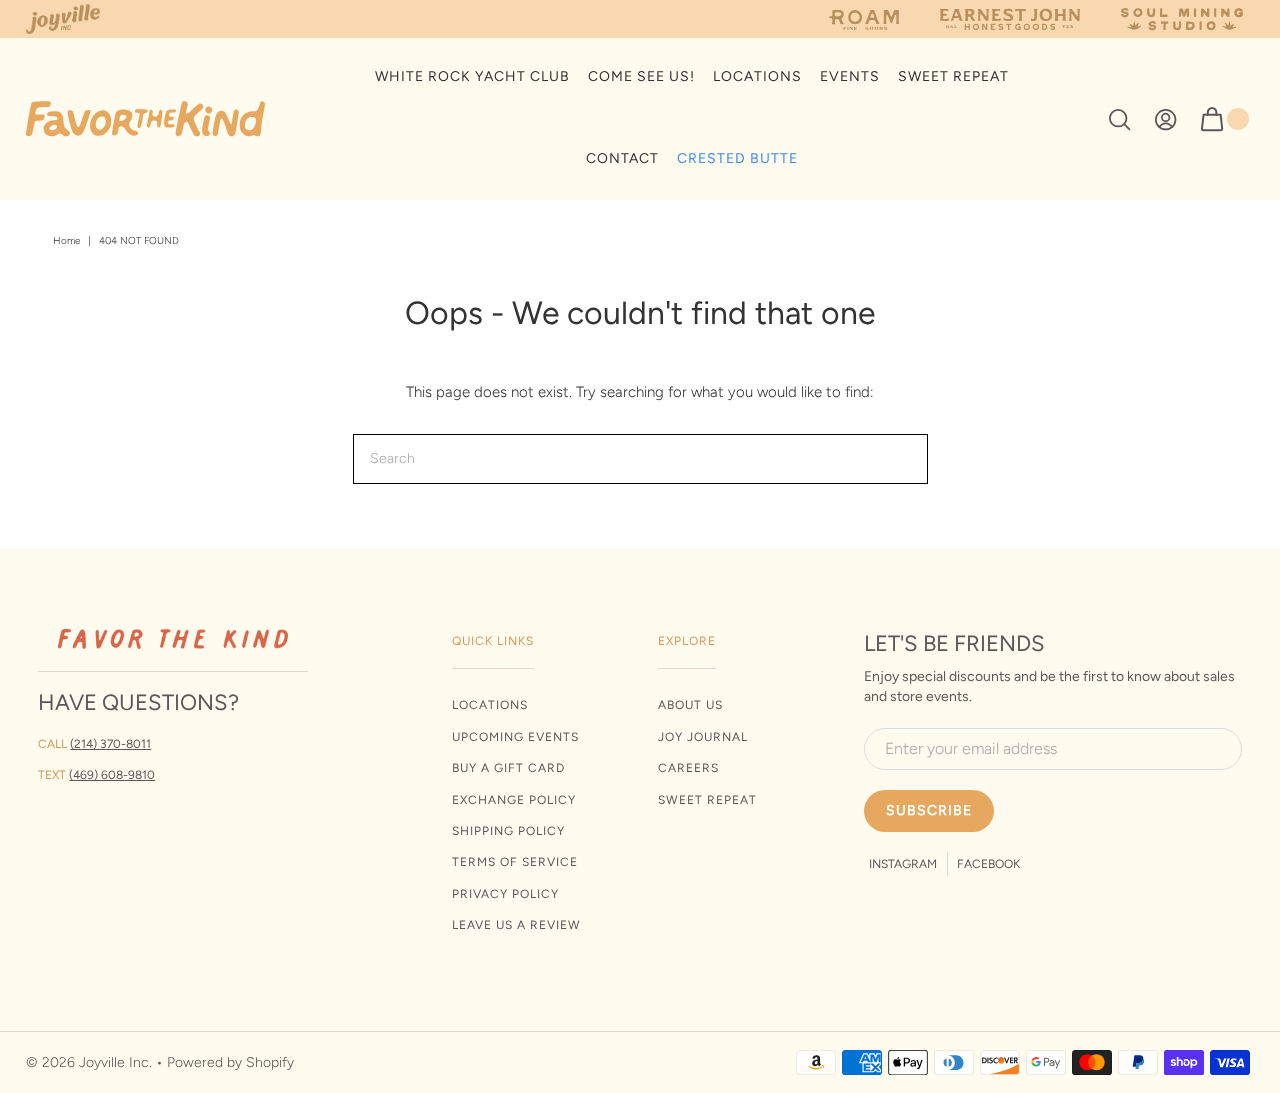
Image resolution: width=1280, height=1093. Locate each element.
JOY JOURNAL (703, 737)
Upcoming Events (515, 737)
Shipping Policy (508, 831)
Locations (490, 705)
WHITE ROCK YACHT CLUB (472, 76)
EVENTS (850, 76)
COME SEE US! (641, 76)
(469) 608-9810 (112, 775)
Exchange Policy (514, 800)
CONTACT (622, 158)
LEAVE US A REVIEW (516, 925)
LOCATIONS (757, 76)
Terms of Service (515, 862)
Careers (688, 768)
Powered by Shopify (230, 1062)
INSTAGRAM (903, 864)
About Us (690, 705)
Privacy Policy (505, 894)
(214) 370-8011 (110, 744)
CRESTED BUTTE (737, 158)
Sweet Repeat (707, 800)
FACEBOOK (988, 864)
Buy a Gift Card (508, 768)
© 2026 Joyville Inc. (89, 1062)
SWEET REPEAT (953, 76)
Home (66, 240)
